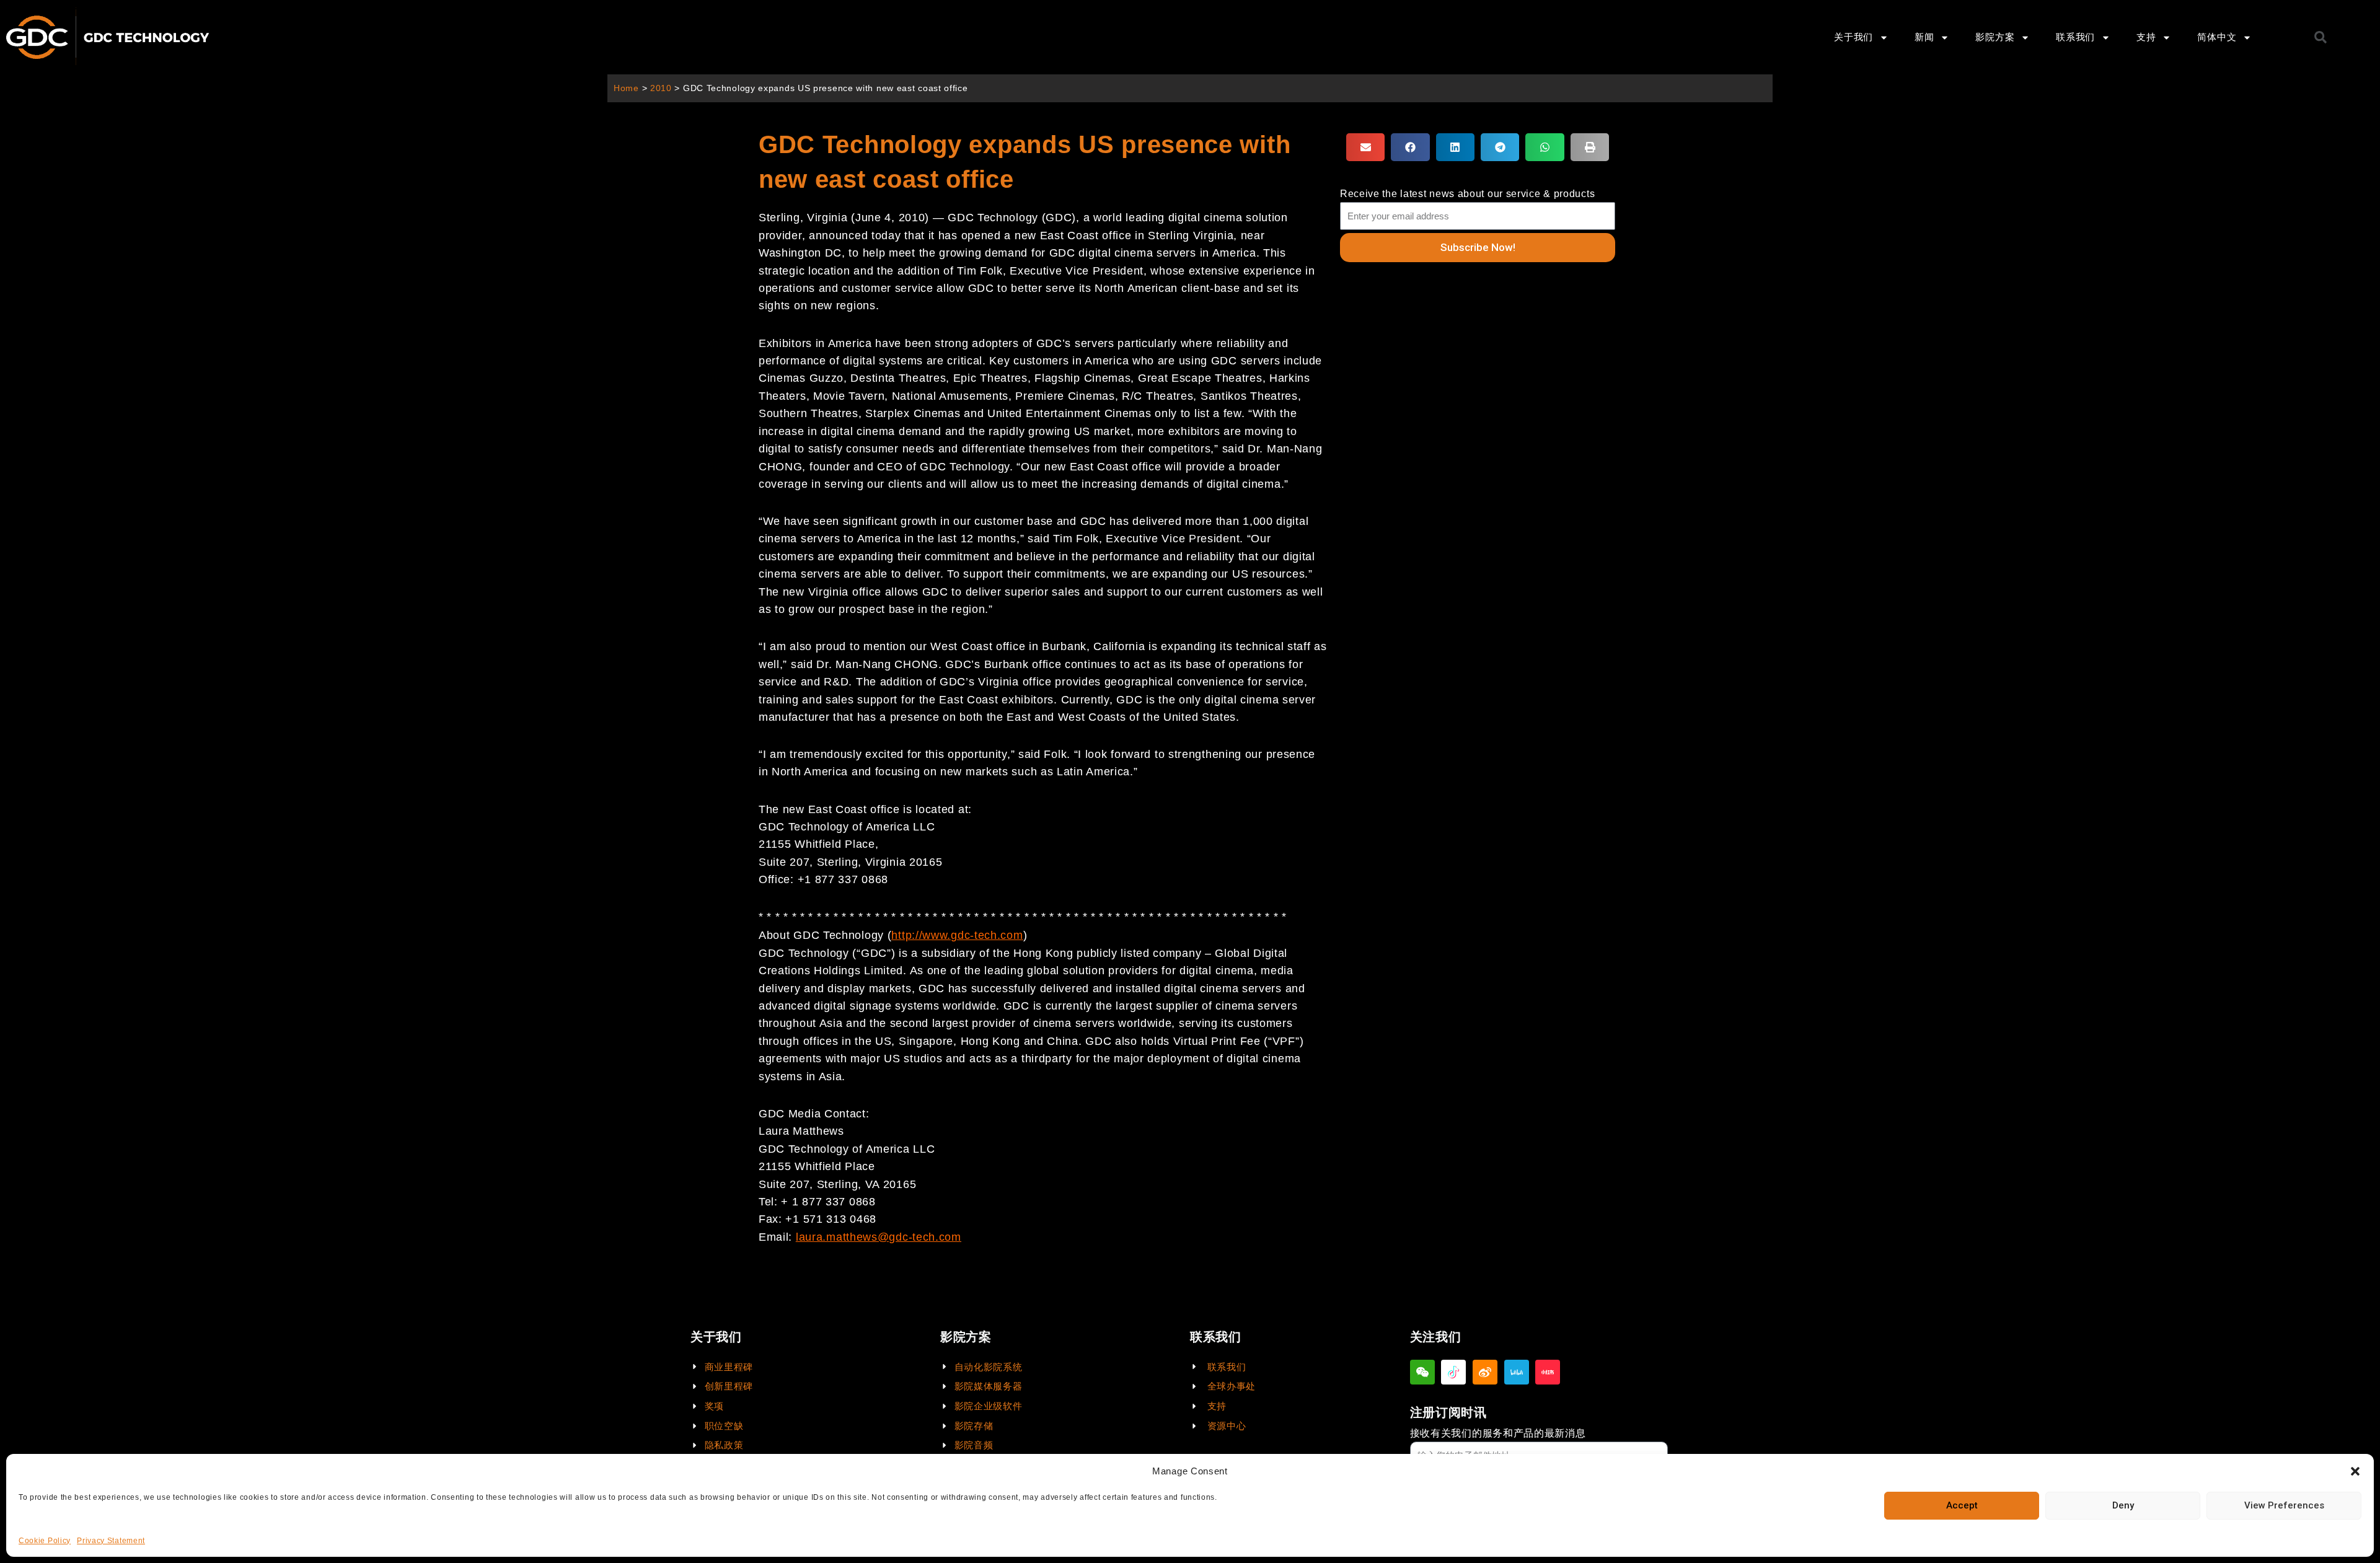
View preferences (2284, 1505)
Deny (2123, 1505)
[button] (2355, 1471)
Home (626, 88)
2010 (661, 88)
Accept (1962, 1505)
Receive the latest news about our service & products (1467, 194)
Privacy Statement (111, 1541)
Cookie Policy (45, 1541)
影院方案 (1995, 37)
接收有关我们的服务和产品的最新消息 (1498, 1433)
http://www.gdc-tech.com (957, 935)
